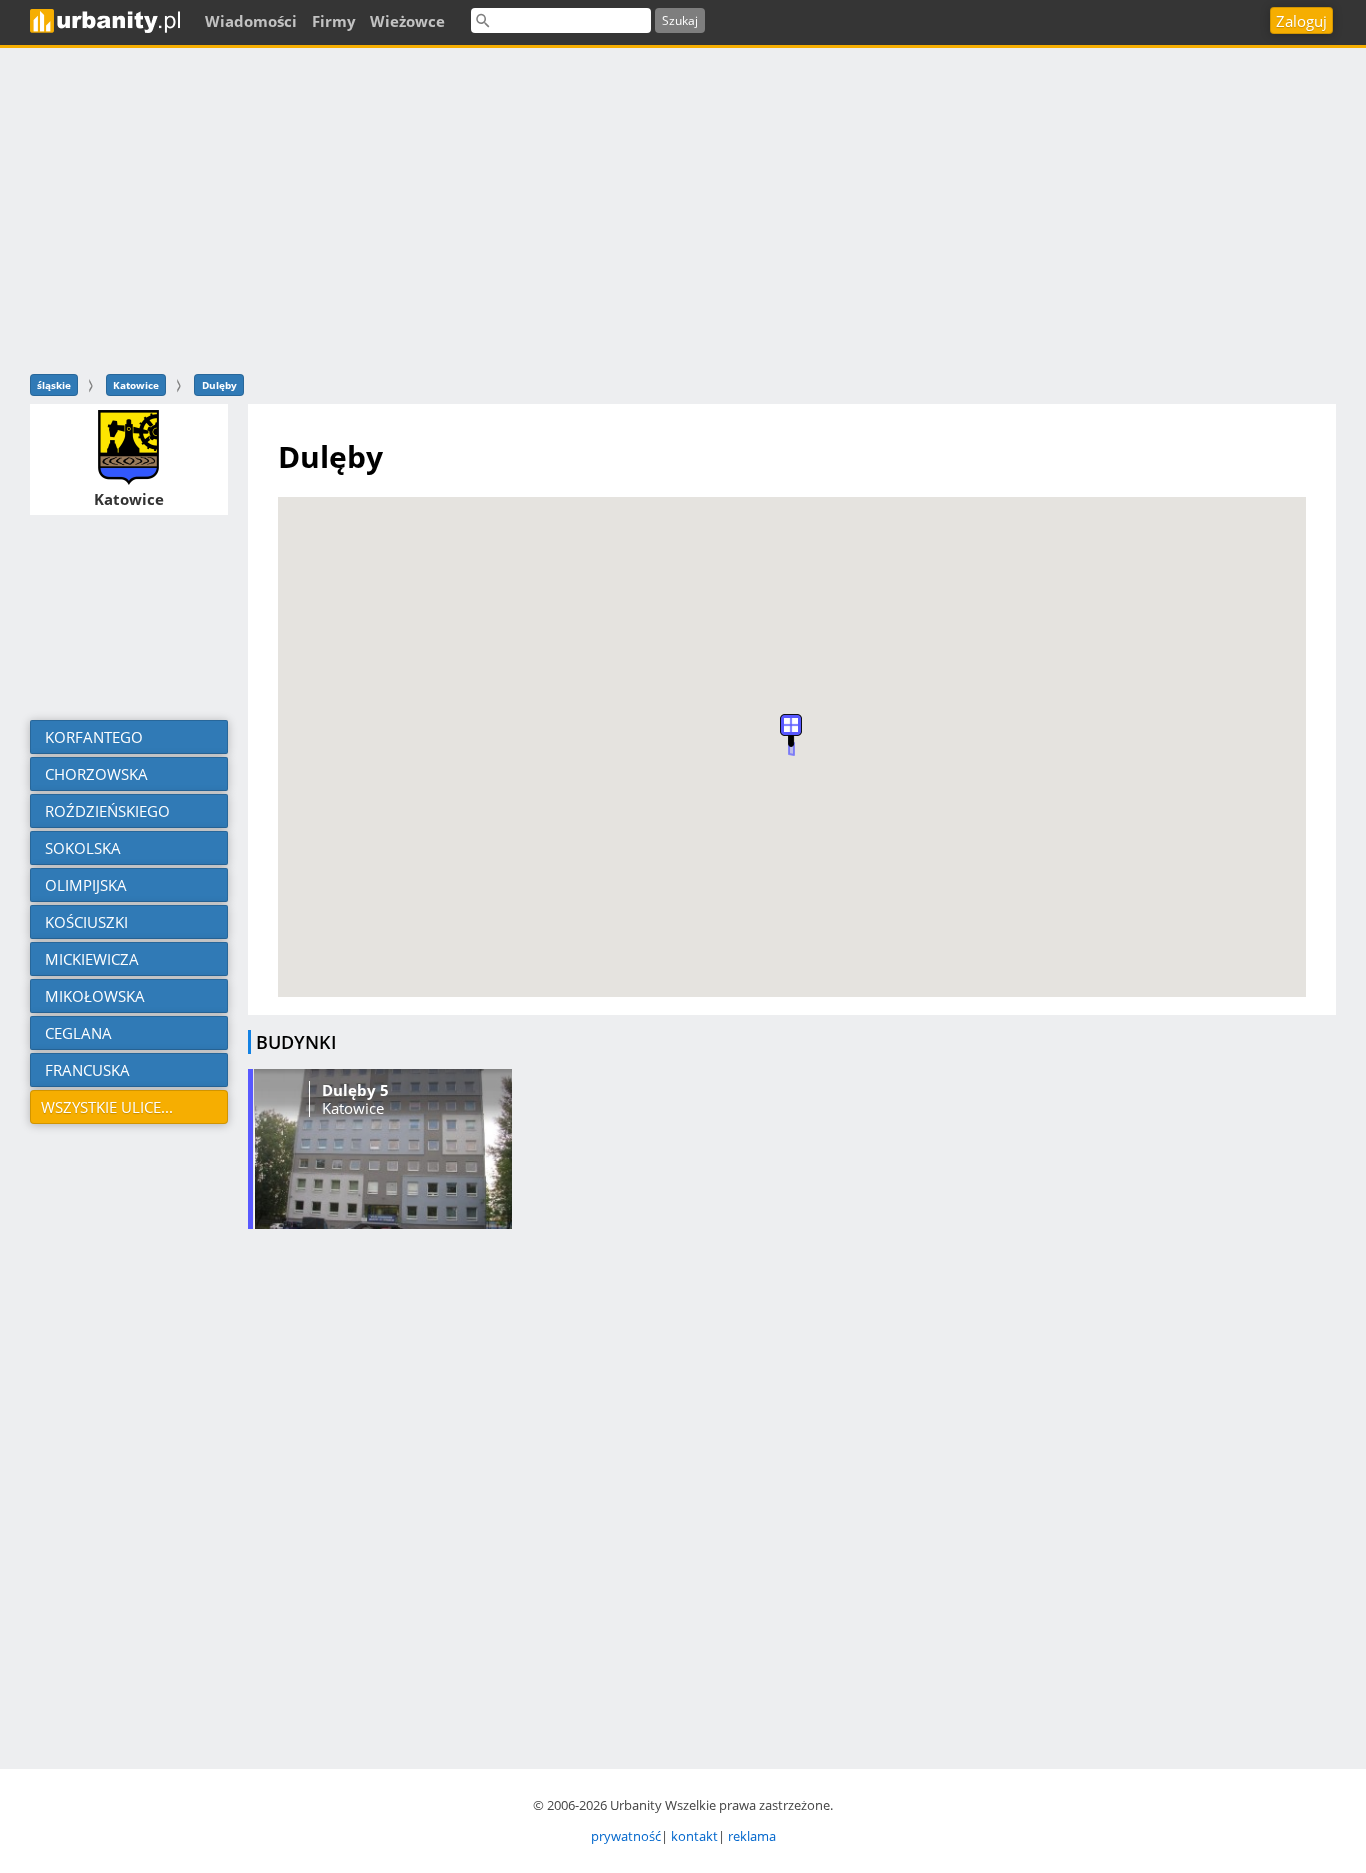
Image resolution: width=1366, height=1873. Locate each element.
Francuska (85, 1070)
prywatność (626, 1836)
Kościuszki (84, 922)
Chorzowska (94, 774)
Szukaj (680, 20)
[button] (791, 730)
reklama (752, 1836)
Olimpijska (84, 885)
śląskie (54, 385)
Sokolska (81, 848)
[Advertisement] (683, 208)
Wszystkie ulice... (107, 1107)
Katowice (136, 385)
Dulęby (219, 385)
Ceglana (76, 1033)
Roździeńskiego (105, 811)
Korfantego (92, 737)
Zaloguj (1301, 21)
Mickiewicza (90, 959)
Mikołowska (93, 996)
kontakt (694, 1836)
